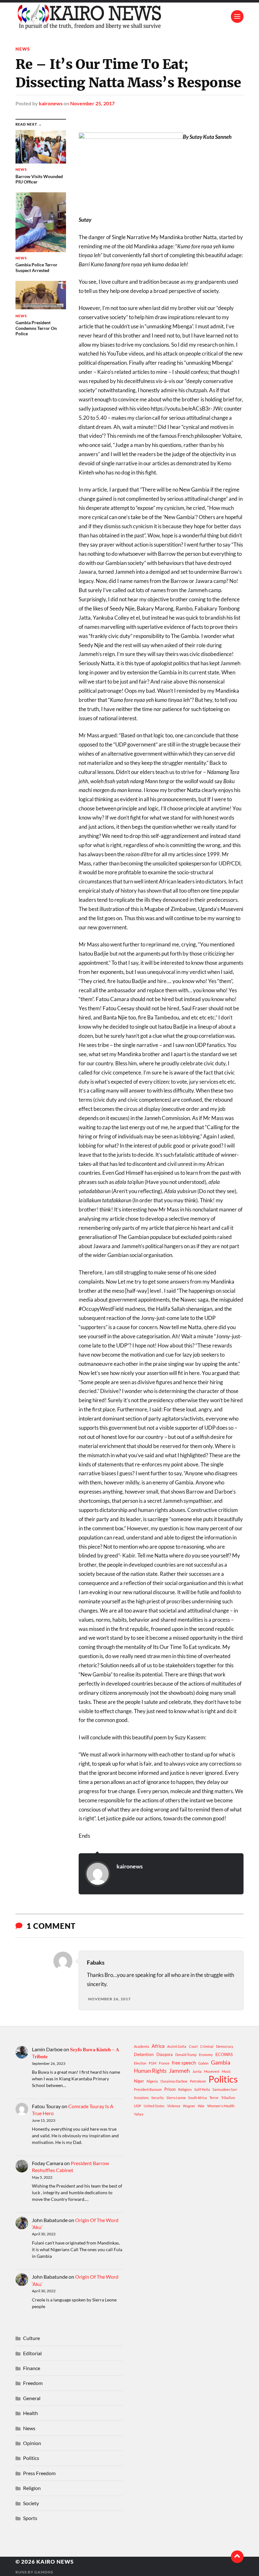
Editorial (32, 2353)
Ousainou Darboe (174, 2081)
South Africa (198, 2098)
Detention (144, 2054)
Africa (158, 2046)
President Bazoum (148, 2089)
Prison (170, 2089)
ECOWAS (224, 2054)
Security (158, 2098)
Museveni (212, 2071)
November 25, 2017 (92, 103)
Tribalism (228, 2098)
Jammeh (179, 2071)
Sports (30, 2518)
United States (154, 2106)
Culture (31, 2338)
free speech (184, 2063)
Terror (214, 2098)
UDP (138, 2106)
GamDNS (44, 2572)
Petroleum (198, 2081)
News (23, 49)
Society (31, 2503)
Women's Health (221, 2106)
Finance (32, 2368)
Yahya (139, 2114)
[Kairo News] (129, 16)
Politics (223, 2079)
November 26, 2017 (109, 1999)
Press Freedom (39, 2473)
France (164, 2063)
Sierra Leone (176, 2098)
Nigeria (152, 2081)
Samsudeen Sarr (225, 2089)
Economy (206, 2055)
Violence (174, 2106)
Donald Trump (186, 2055)
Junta (197, 2071)
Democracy (225, 2046)
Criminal (207, 2046)
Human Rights (150, 2071)
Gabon (203, 2063)
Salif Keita (202, 2089)
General (32, 2398)
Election (140, 2063)
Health (30, 2413)
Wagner (189, 2106)
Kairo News (55, 2562)
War (201, 2106)
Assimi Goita (177, 2046)
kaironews (51, 103)
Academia (142, 2046)
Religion (185, 2089)
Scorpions (141, 2098)
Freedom (33, 2383)
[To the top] (237, 2557)
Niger (139, 2081)
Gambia (221, 2062)
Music (226, 2071)
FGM (153, 2063)
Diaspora (165, 2054)
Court (193, 2046)
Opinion (32, 2443)
